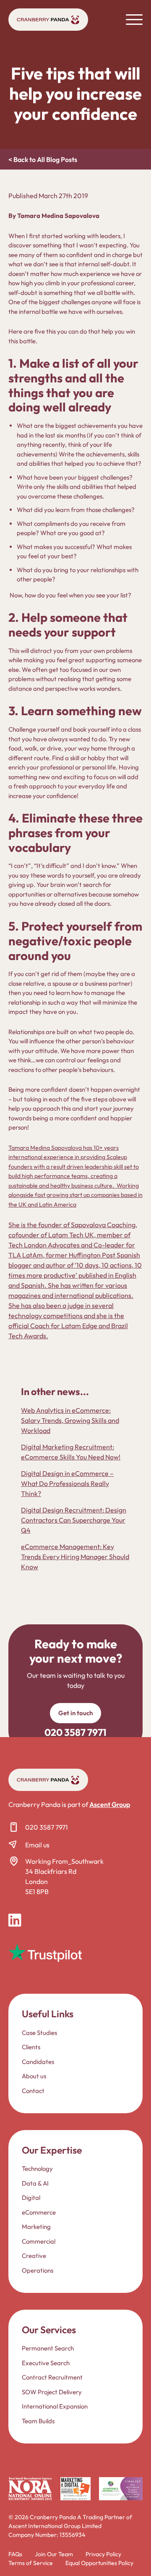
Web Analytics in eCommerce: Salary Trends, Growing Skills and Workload (70, 1420)
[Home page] (48, 20)
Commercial (39, 2241)
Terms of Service (31, 2563)
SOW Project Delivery (52, 2392)
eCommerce (39, 2212)
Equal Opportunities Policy (99, 2563)
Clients (31, 2047)
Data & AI (35, 2183)
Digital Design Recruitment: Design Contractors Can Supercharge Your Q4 (74, 1520)
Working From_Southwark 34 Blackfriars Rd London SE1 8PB (64, 1876)
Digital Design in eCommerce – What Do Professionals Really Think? (67, 1483)
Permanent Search (48, 2348)
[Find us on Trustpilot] (45, 1953)
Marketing (36, 2227)
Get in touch (75, 1713)
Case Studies (39, 2032)
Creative (34, 2256)
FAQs (15, 2554)
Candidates (38, 2061)
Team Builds (38, 2421)
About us (34, 2076)
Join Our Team (54, 2554)
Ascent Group (110, 1804)
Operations (38, 2270)
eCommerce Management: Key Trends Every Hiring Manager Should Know (75, 1557)
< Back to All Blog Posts (43, 159)
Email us (37, 1845)
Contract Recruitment (52, 2377)
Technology (37, 2169)
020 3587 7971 (47, 1827)
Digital (31, 2198)
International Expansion (55, 2406)
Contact (33, 2090)
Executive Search (46, 2363)
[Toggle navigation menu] (134, 19)
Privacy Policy (103, 2554)
